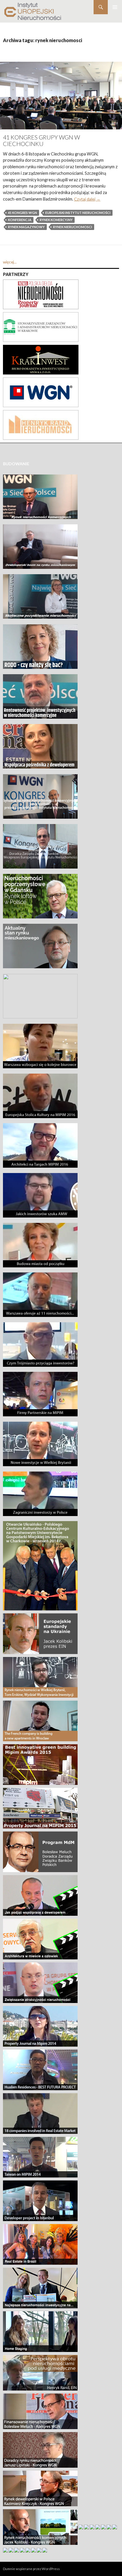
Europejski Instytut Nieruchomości (78, 213)
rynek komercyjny (56, 220)
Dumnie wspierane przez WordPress (31, 2569)
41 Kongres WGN (23, 213)
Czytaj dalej (87, 199)
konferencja (20, 220)
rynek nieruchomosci (73, 227)
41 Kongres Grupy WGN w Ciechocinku (41, 141)
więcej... (10, 262)
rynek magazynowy (26, 227)
